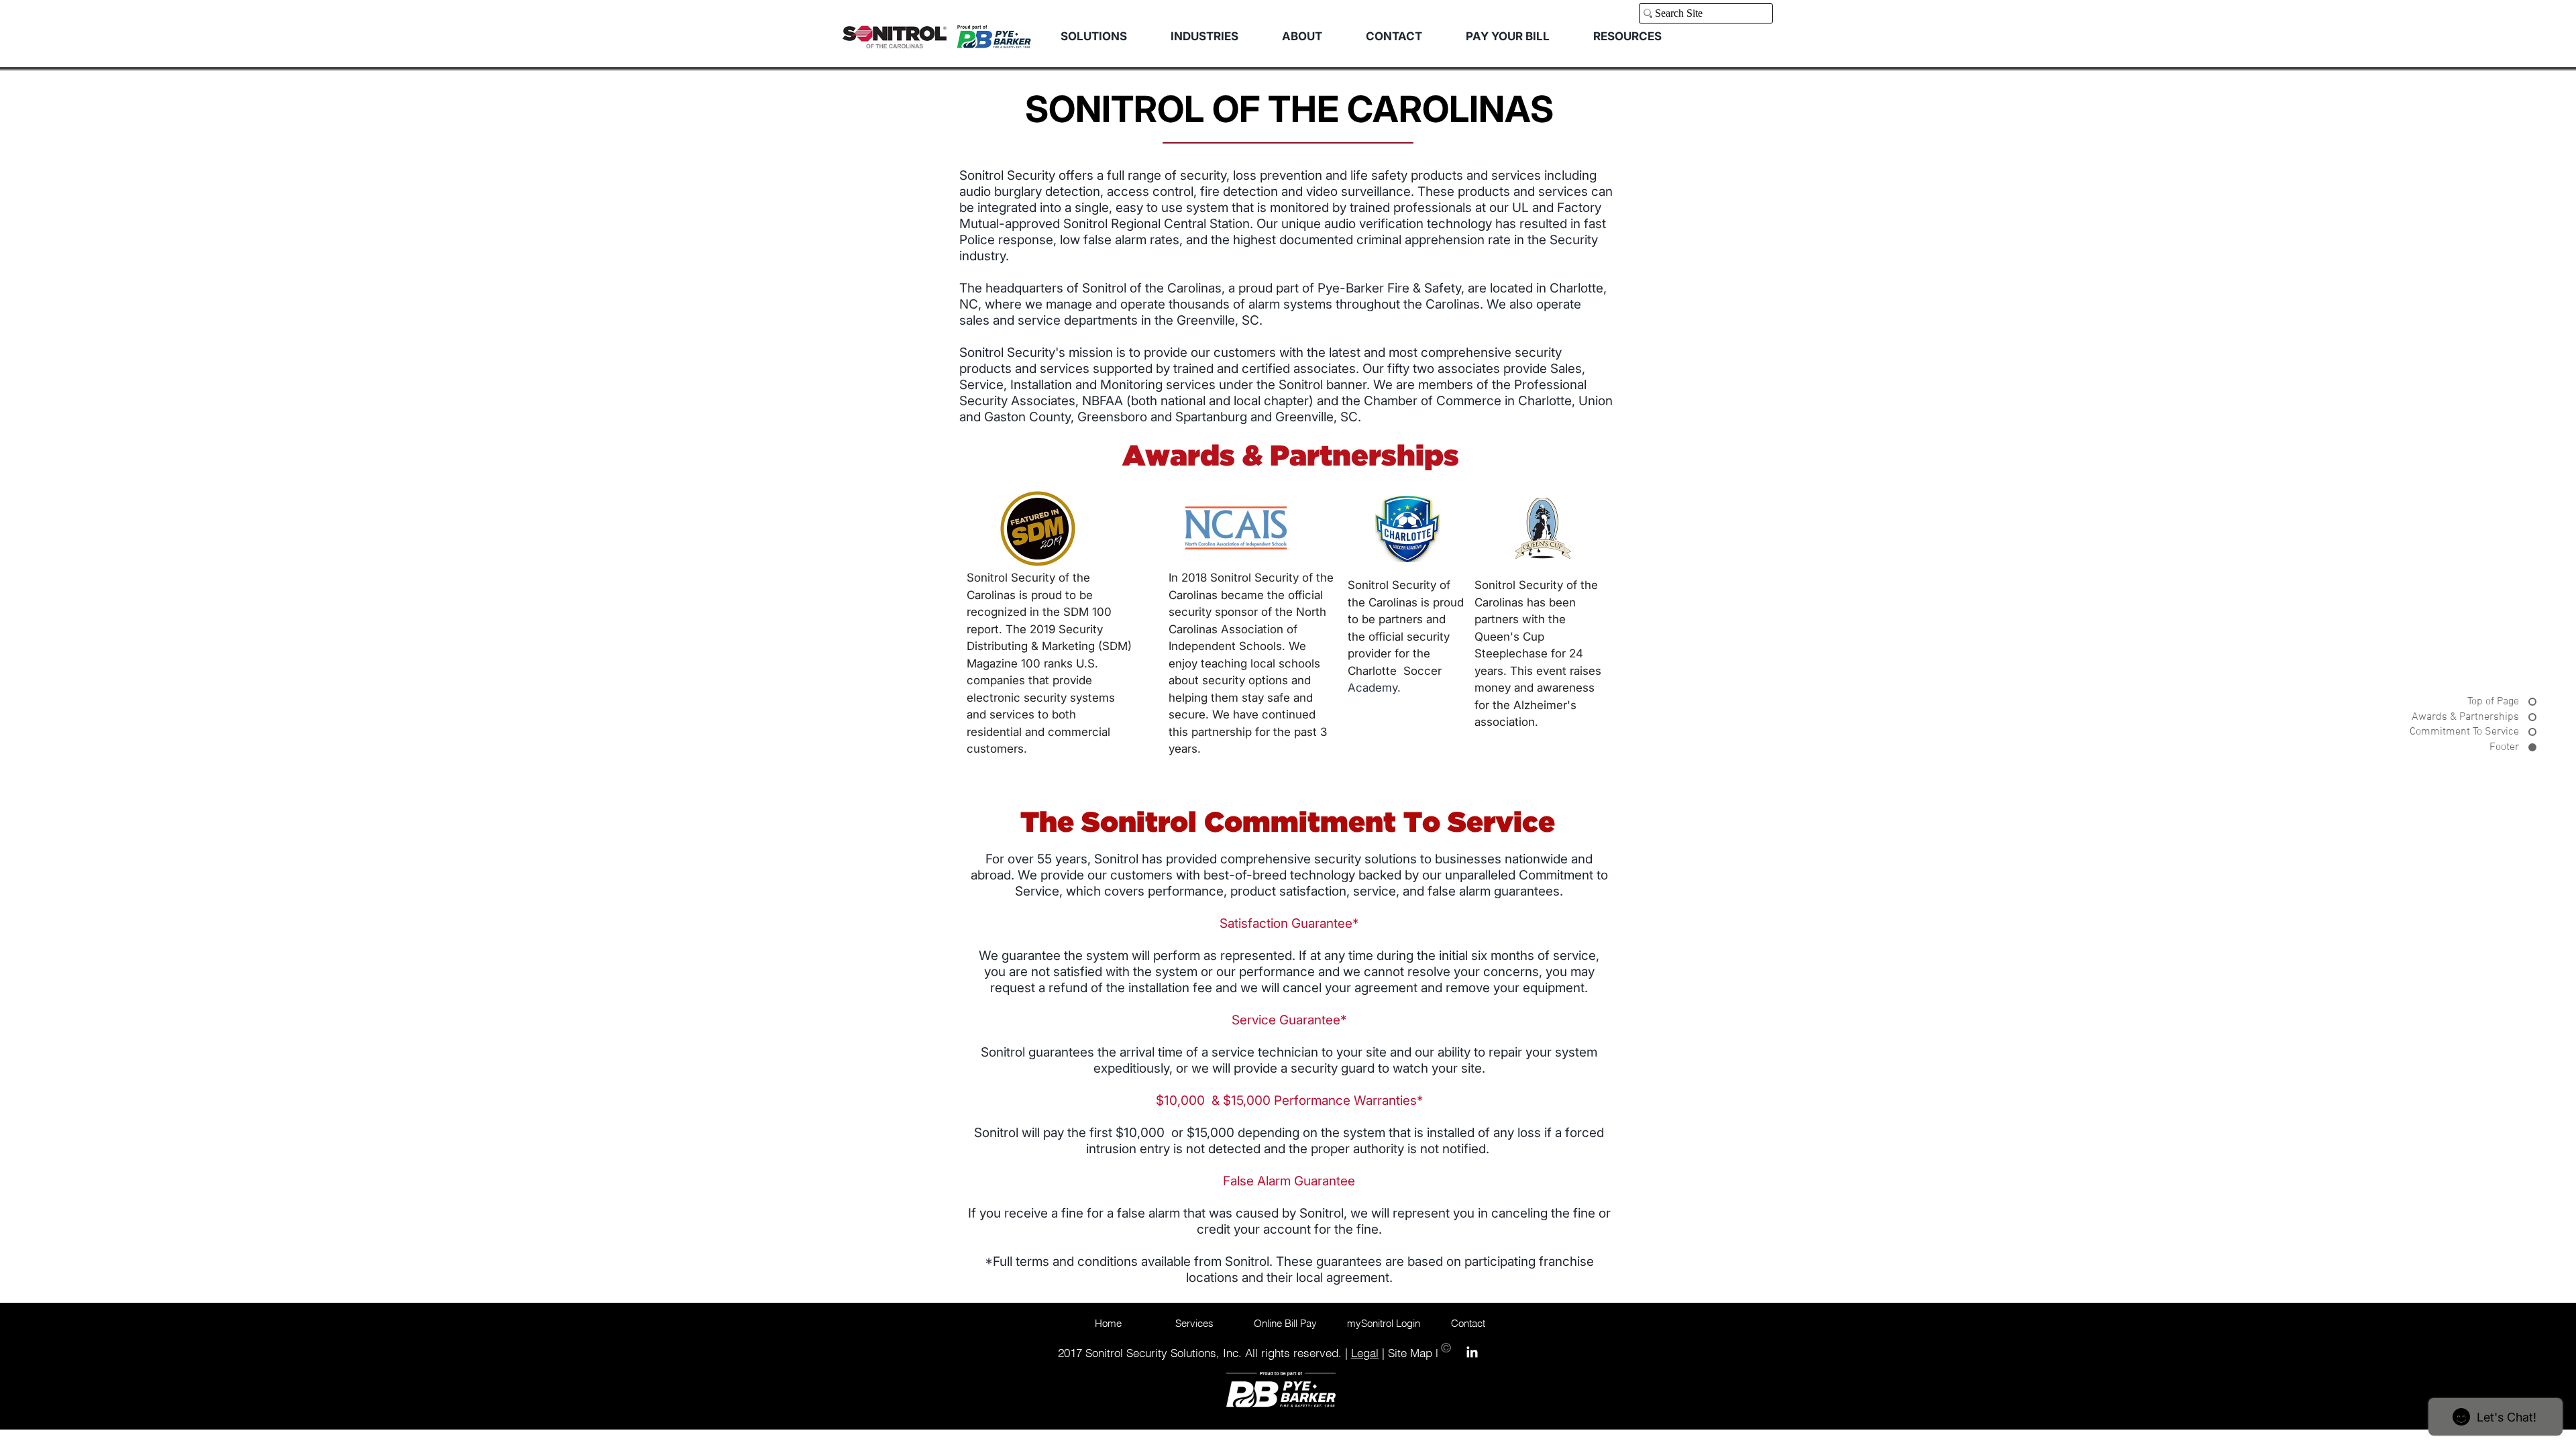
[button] (1204, 37)
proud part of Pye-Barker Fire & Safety (1350, 288)
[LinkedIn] (1472, 1352)
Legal (1365, 1353)
